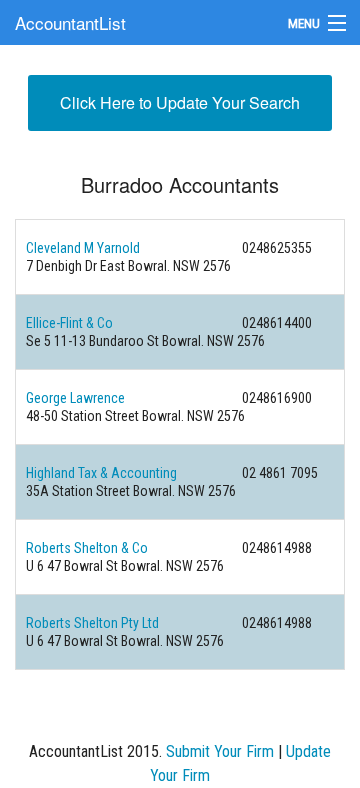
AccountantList (70, 22)
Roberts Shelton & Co (87, 548)
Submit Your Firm (220, 751)
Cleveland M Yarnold (83, 248)
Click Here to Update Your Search (180, 102)
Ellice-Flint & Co (69, 323)
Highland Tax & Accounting (101, 473)
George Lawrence (75, 398)
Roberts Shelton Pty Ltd (92, 623)
